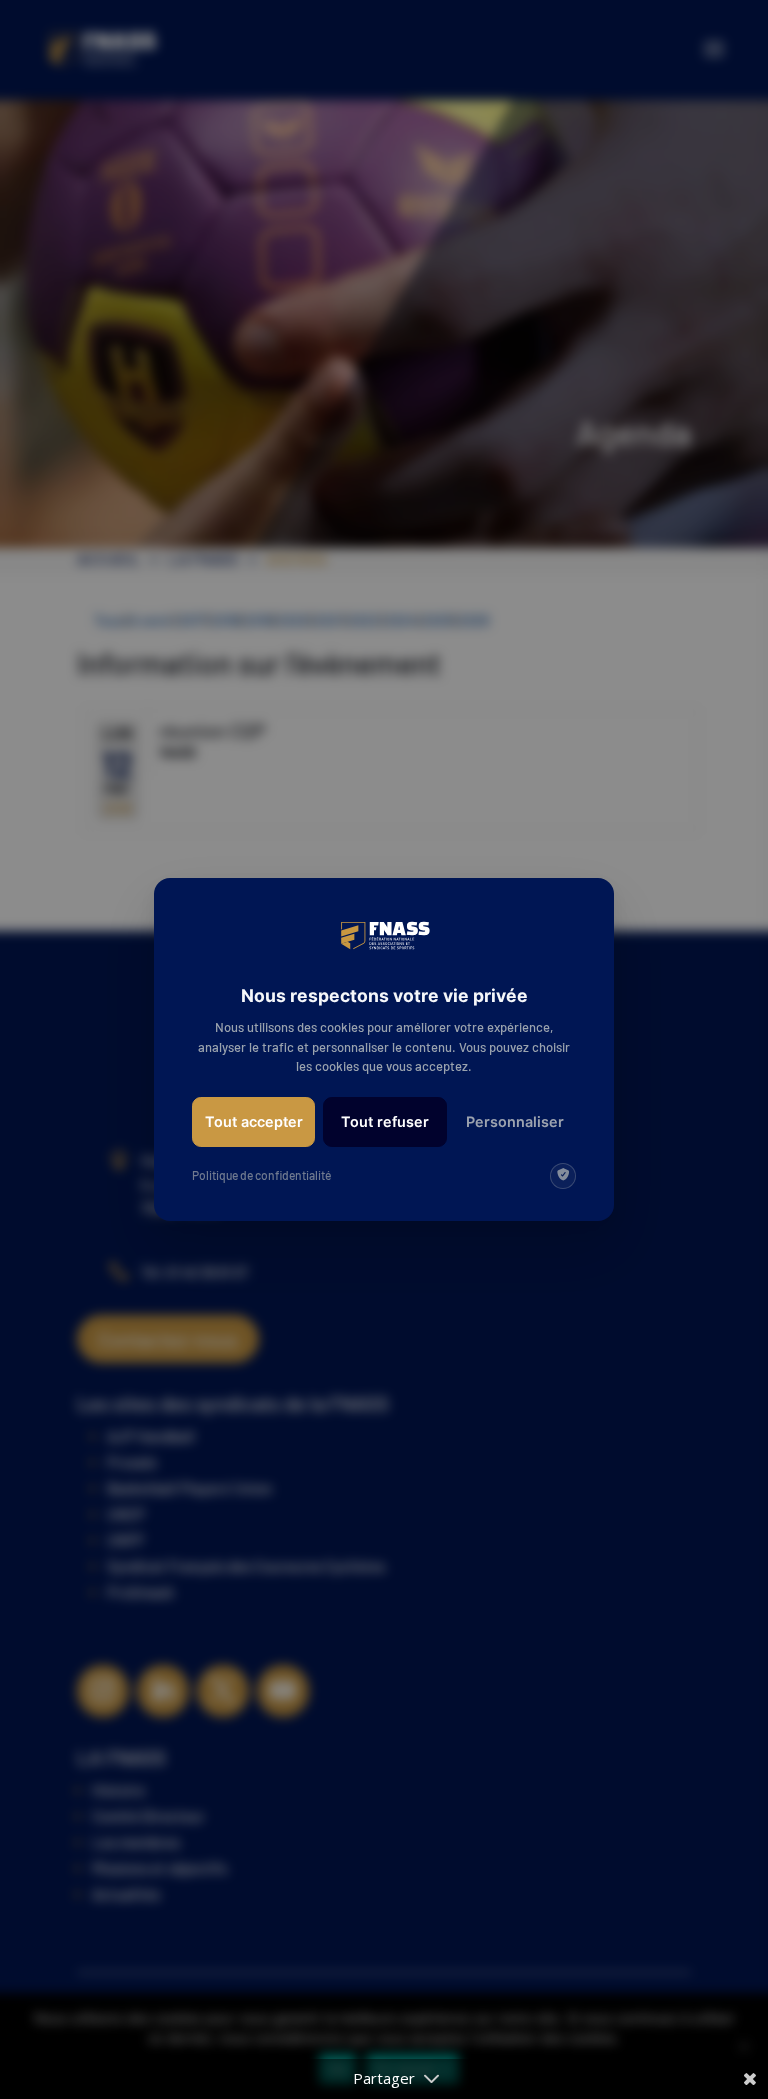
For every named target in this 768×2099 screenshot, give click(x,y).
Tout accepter (254, 1121)
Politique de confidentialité (261, 1175)
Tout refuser (385, 1121)
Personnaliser (515, 1121)
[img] (563, 1176)
